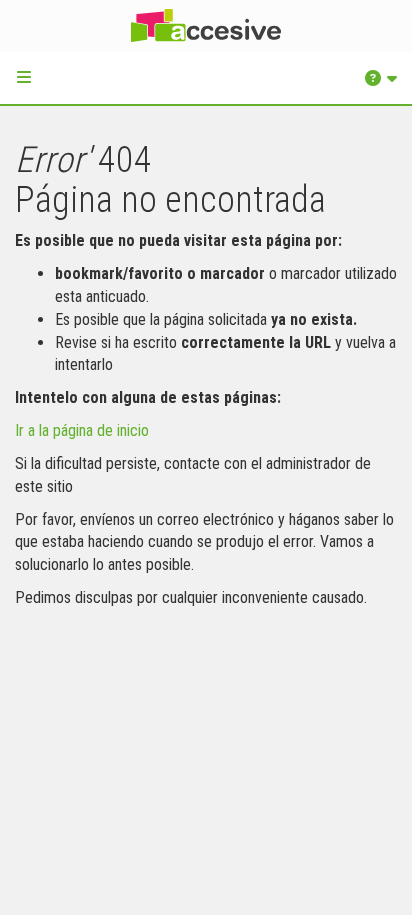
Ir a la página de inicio (82, 430)
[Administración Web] (206, 26)
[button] (24, 77)
